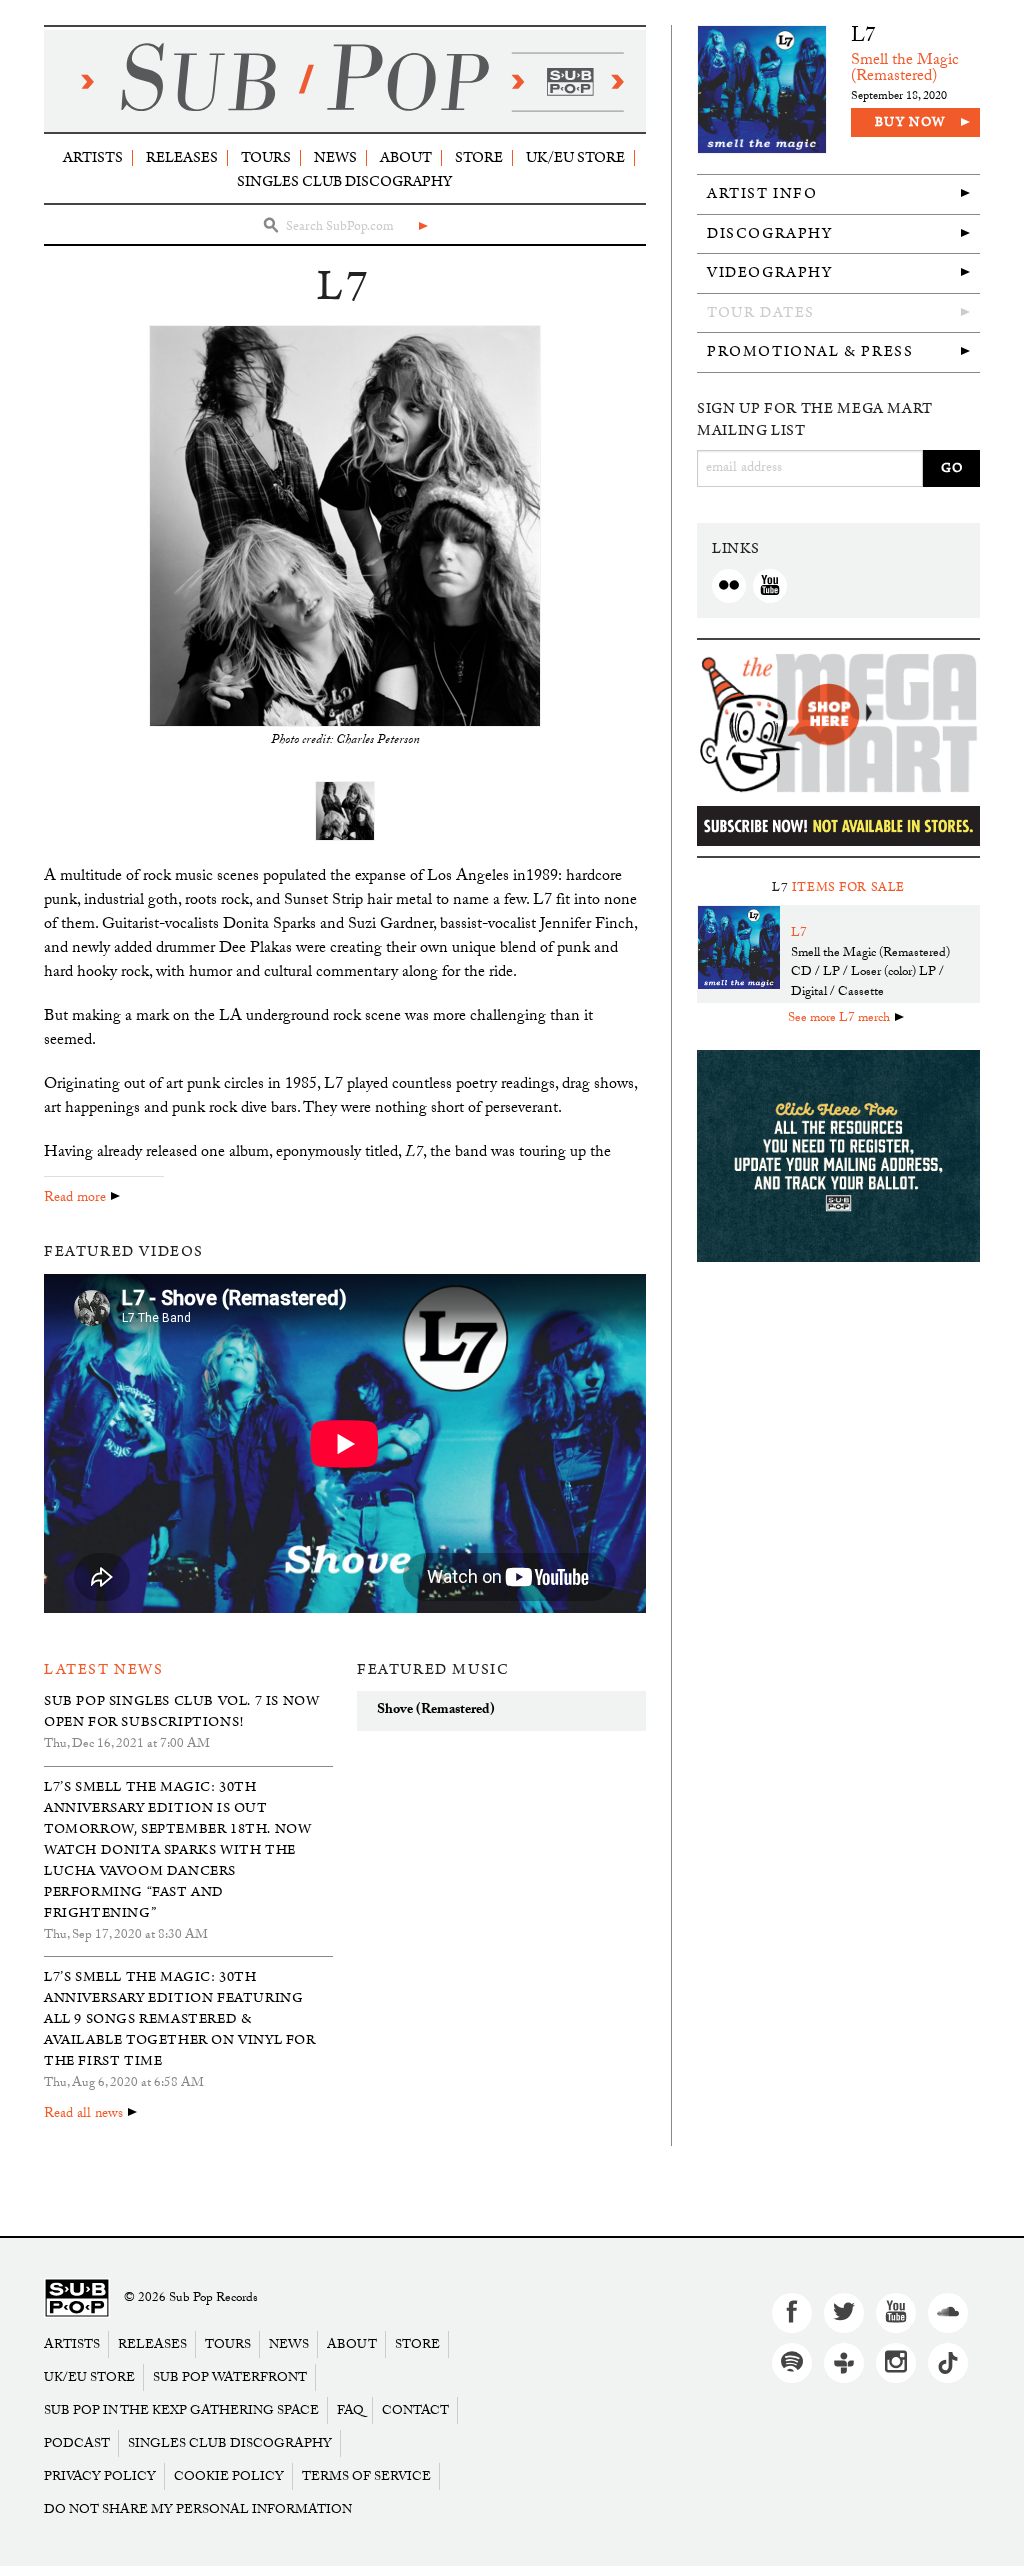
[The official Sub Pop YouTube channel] (896, 2313)
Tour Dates (761, 312)
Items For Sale (848, 887)
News (335, 157)
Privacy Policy (100, 2476)
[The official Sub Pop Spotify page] (792, 2363)
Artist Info (762, 193)
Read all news (83, 2115)
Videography (770, 272)
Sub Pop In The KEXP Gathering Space (181, 2410)
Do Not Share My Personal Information (198, 2509)
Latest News (104, 1669)
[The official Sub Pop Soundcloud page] (948, 2313)
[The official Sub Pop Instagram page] (896, 2363)
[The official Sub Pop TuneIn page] (844, 2363)
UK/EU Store (575, 157)
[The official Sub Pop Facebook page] (792, 2313)
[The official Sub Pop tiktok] (948, 2363)
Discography (770, 233)
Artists (93, 157)
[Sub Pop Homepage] (77, 2298)
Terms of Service (366, 2476)
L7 (863, 38)
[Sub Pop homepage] (345, 81)
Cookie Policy (229, 2476)
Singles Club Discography (344, 181)
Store (479, 157)
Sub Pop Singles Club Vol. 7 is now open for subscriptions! (181, 1711)
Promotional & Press (810, 351)
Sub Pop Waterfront (230, 2377)
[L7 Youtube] (770, 586)
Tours (266, 157)
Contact (415, 2410)
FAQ (350, 2410)
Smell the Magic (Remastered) (905, 69)
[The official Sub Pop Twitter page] (844, 2313)
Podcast (77, 2443)
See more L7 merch (839, 1019)
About (406, 157)
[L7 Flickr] (729, 586)
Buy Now (910, 122)
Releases (182, 157)
